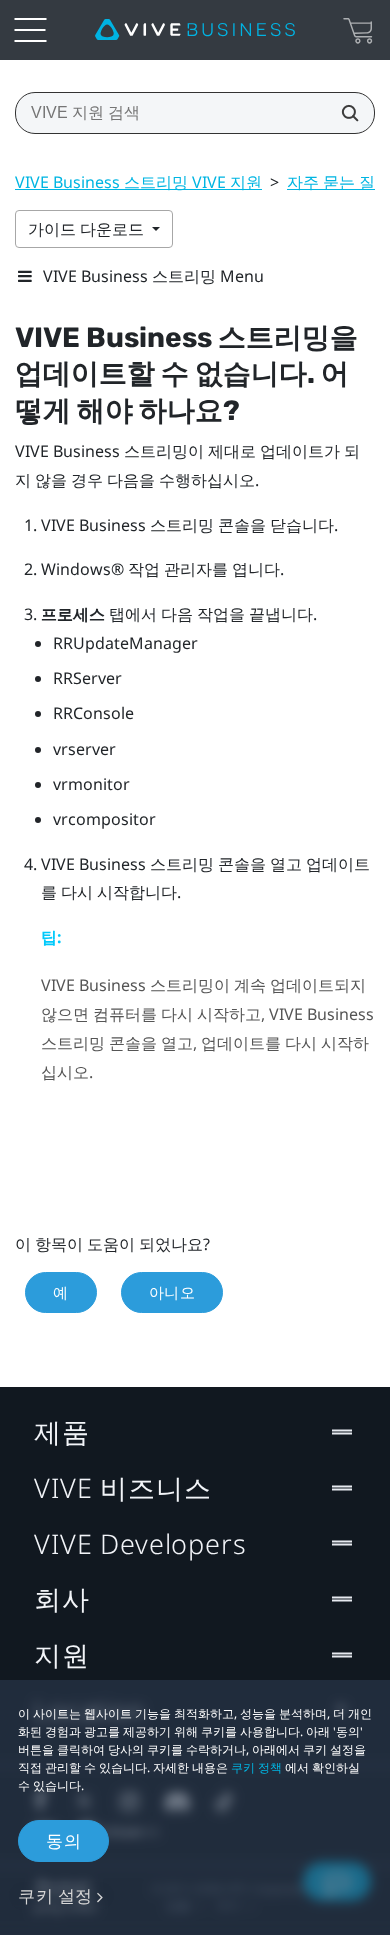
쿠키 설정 (55, 1895)
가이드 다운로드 (88, 229)
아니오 (172, 1292)
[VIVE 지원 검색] (344, 113)
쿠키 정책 (256, 1767)
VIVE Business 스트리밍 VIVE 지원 (138, 182)
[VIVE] (195, 30)
